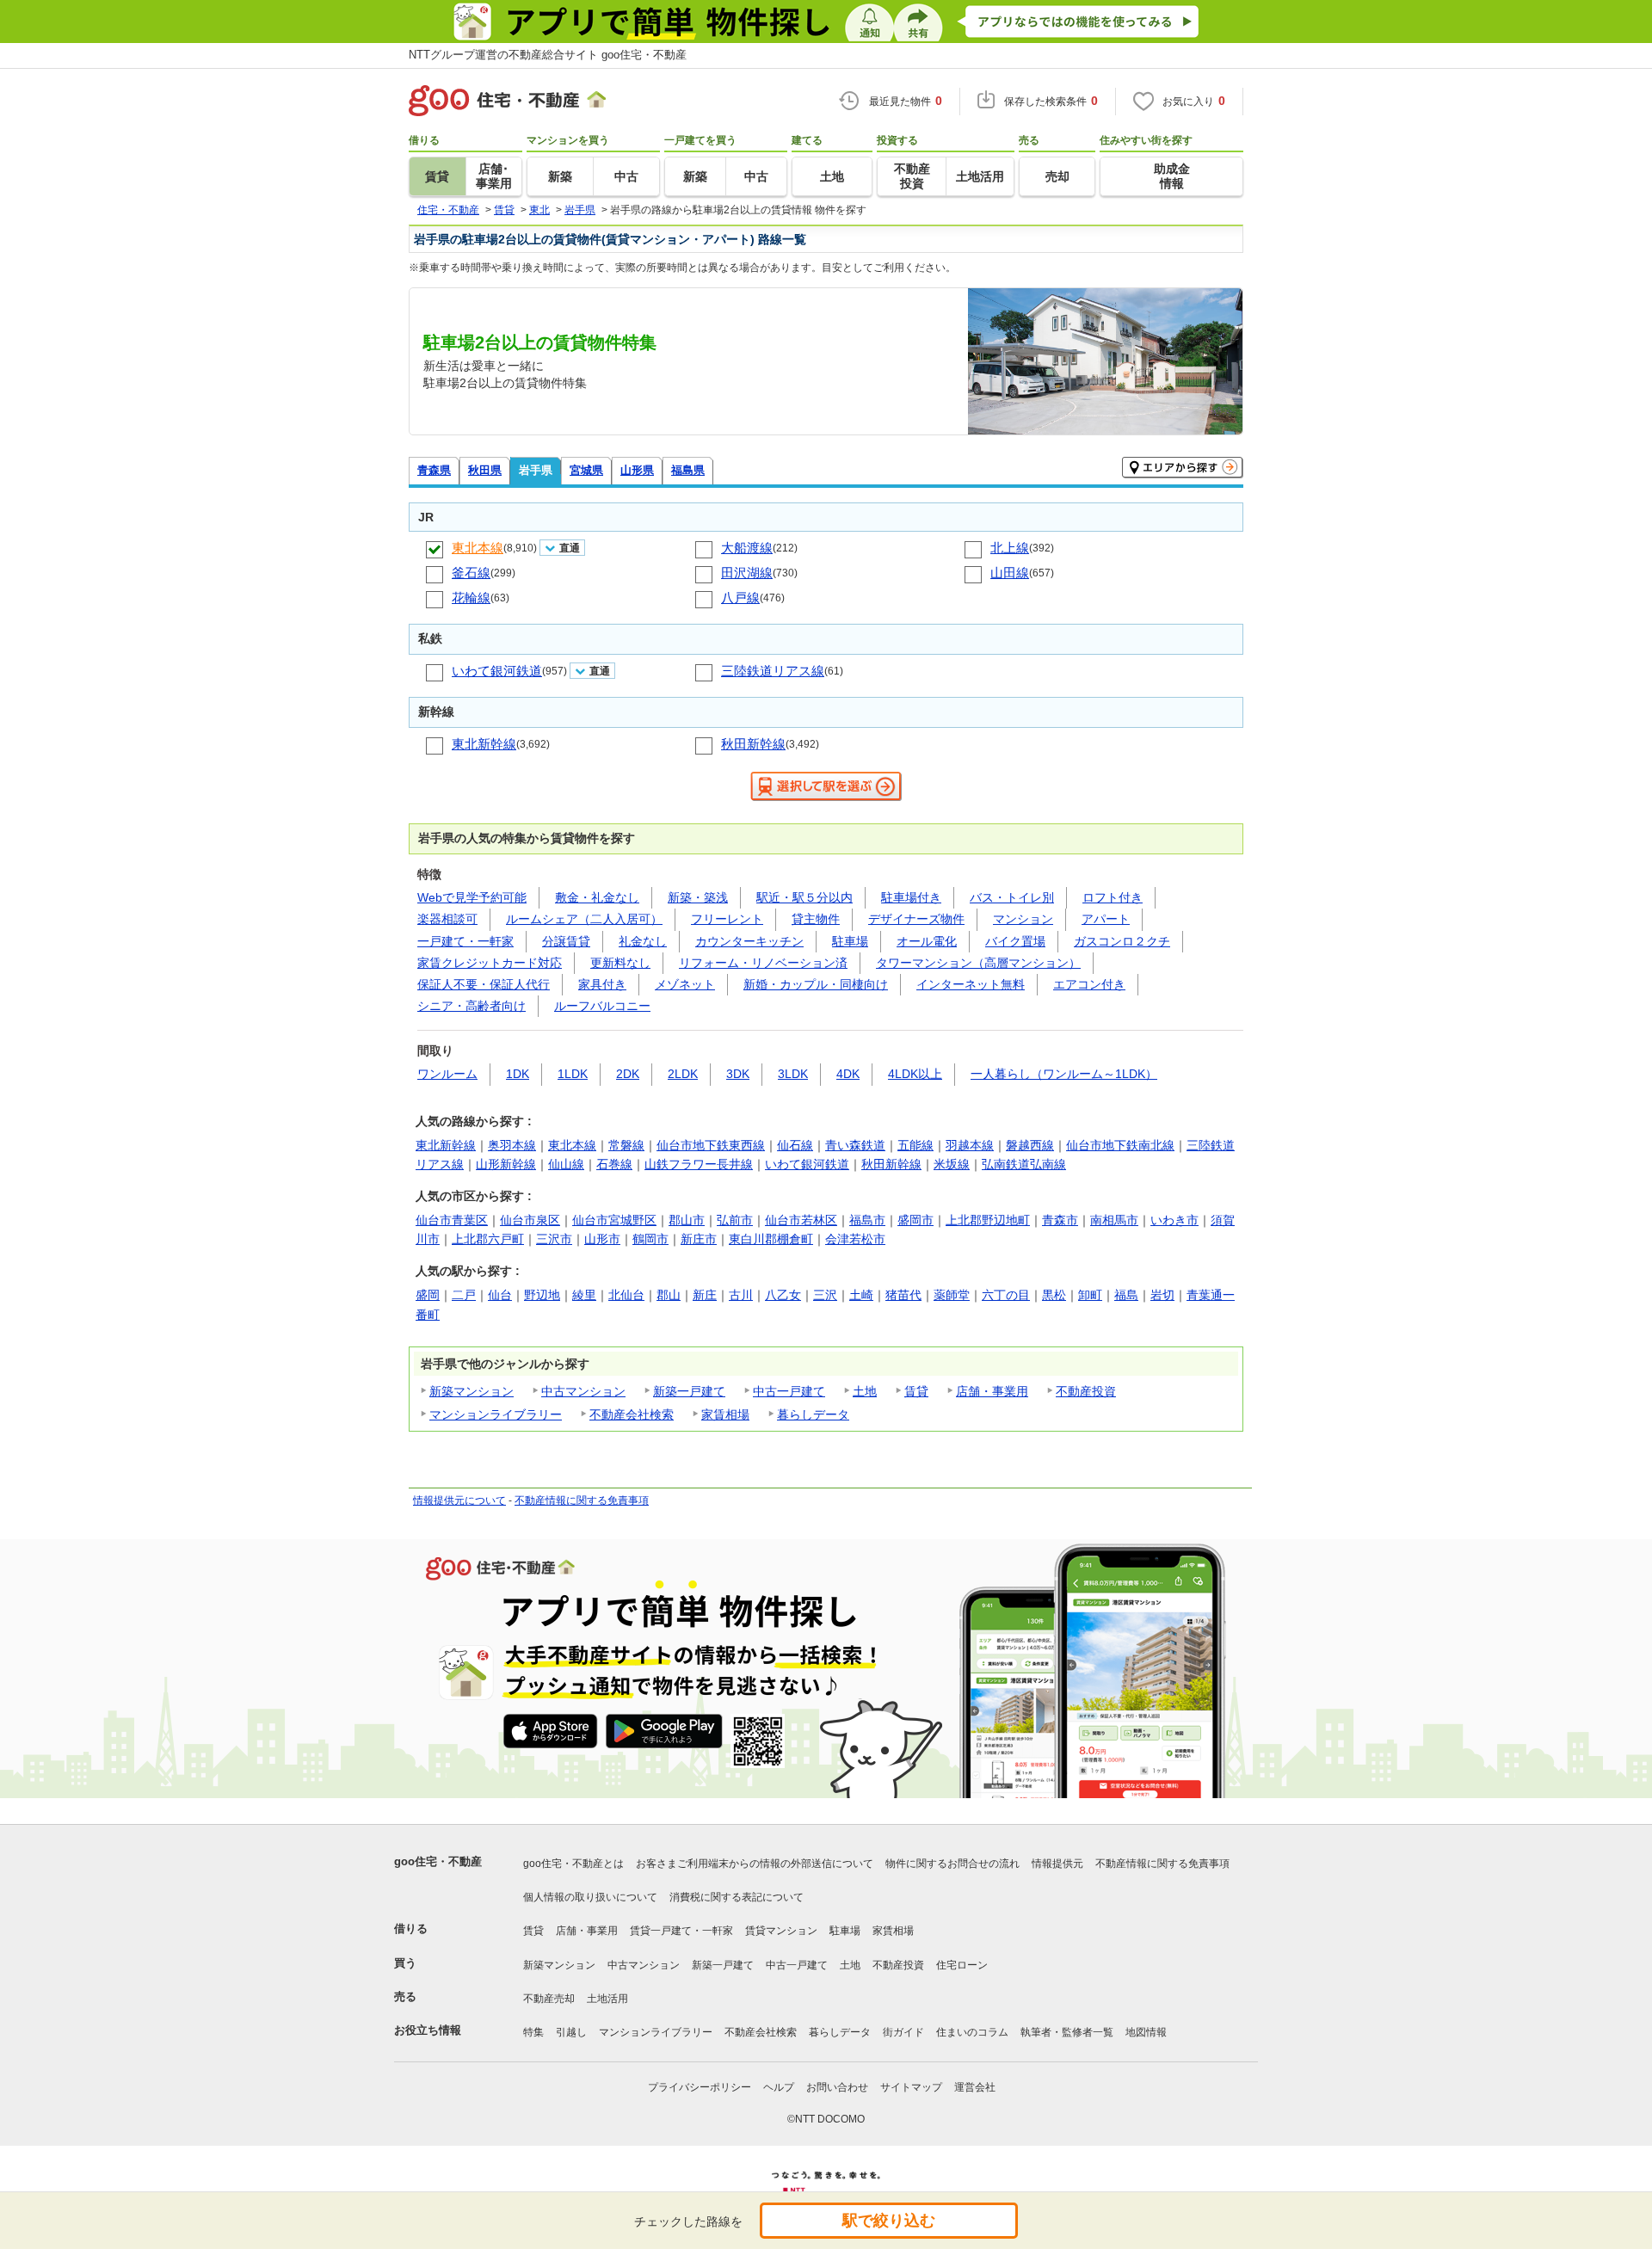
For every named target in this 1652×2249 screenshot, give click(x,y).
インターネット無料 (971, 984)
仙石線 (795, 1145)
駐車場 (850, 941)
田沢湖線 (747, 573)
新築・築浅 (698, 897)
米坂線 (952, 1164)
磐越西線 (1030, 1145)
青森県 (434, 470)
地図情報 (1146, 2032)
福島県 (688, 470)
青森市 (1060, 1220)
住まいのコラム (972, 2032)
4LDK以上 (915, 1074)
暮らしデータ (813, 1414)
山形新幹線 (506, 1164)
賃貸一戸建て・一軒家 (681, 1931)
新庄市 (699, 1239)
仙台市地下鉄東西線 (711, 1145)
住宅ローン (962, 1965)
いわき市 (1174, 1220)
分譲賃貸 (566, 941)
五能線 (915, 1145)
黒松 (1054, 1295)
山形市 (602, 1239)
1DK (518, 1074)
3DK (738, 1074)
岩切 (1162, 1295)
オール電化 (927, 941)
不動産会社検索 (632, 1414)
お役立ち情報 (428, 2030)
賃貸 (916, 1391)
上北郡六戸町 (488, 1239)
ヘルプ (779, 2087)
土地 (865, 1391)
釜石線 (471, 573)
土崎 (861, 1295)
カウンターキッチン (749, 941)
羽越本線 (970, 1145)
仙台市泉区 (530, 1220)
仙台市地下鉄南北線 (1120, 1145)
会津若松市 (855, 1239)
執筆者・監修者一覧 (1067, 2032)
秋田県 (485, 470)
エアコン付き (1089, 984)
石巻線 (614, 1164)
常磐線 (626, 1145)
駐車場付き (911, 897)
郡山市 (687, 1220)
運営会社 (975, 2087)
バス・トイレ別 (1012, 897)
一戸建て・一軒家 (465, 941)
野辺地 (542, 1295)
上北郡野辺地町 (988, 1220)
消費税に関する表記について (737, 1897)
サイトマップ (911, 2087)
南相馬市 (1114, 1220)
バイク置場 (1015, 941)
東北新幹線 (484, 744)
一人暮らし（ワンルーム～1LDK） (1064, 1074)
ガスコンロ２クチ (1122, 941)
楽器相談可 (447, 919)
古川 (741, 1295)
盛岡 (428, 1295)
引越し (571, 2032)
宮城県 (586, 470)
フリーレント (727, 919)
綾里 (584, 1295)
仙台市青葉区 (452, 1220)
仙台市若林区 (801, 1220)
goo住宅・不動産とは (573, 1864)
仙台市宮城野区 (614, 1220)
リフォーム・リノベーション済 (763, 963)
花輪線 (471, 598)
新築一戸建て (689, 1391)
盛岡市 (915, 1220)
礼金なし (643, 941)
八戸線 (740, 598)
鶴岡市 (650, 1239)
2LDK (683, 1074)
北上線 (1010, 548)
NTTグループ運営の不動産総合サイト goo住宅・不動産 (548, 55)
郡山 (669, 1295)
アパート (1106, 919)
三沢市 (554, 1239)
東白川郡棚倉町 (771, 1239)
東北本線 (478, 548)
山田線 (1010, 573)
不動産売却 (549, 1999)
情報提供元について (459, 1500)
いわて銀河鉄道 (497, 671)
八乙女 (783, 1295)
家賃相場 (725, 1414)
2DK (628, 1074)
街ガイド (903, 2032)
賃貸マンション (781, 1931)
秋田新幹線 (753, 744)
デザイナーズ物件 (916, 919)
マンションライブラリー (496, 1414)
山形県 (637, 470)
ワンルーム (447, 1074)
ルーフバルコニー (602, 1006)
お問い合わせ (837, 2087)
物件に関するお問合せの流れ (952, 1864)
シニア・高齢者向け (472, 1006)
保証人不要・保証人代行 (484, 984)
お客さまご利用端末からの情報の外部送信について (755, 1864)
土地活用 (607, 1999)
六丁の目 (1006, 1295)
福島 (1126, 1295)
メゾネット (685, 984)
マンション (1023, 919)
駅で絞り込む (889, 2221)
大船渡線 (747, 548)
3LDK (793, 1074)
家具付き (602, 984)
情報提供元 (1057, 1864)
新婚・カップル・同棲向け (816, 984)
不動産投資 (1086, 1391)
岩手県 (536, 470)
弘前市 (735, 1220)
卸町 (1090, 1295)
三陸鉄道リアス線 (773, 671)
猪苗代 (903, 1295)
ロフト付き (1113, 897)
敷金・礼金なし (597, 897)
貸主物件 (816, 919)
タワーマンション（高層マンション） (978, 963)
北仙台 (626, 1295)
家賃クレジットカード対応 (490, 963)
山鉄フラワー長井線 (699, 1164)
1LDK (573, 1074)
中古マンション (583, 1391)
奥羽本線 (512, 1145)
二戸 (464, 1295)
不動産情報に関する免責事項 (582, 1500)
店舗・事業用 (992, 1391)
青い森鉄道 (855, 1145)
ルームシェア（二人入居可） (584, 919)
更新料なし (620, 963)
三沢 (825, 1295)
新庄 (705, 1295)
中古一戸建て (789, 1391)
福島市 (867, 1220)
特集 (533, 2032)
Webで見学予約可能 (472, 897)
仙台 (500, 1295)
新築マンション (472, 1391)
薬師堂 (952, 1295)
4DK (848, 1074)
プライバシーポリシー (700, 2087)
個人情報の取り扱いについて (590, 1897)
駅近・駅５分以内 (804, 897)
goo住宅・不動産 (438, 1861)
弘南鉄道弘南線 (1024, 1164)
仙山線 (566, 1164)
